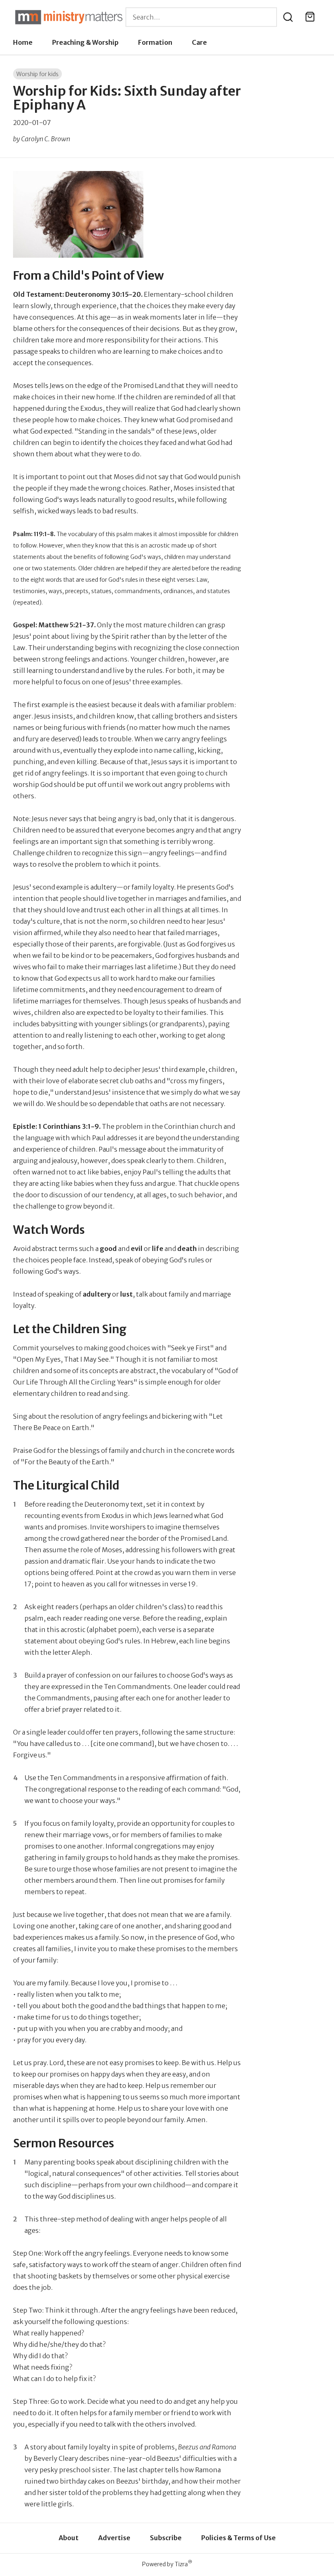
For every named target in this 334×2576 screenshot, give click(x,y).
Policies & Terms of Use (238, 2538)
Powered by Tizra (167, 2564)
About (69, 2538)
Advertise (114, 2538)
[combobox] (201, 17)
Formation (155, 42)
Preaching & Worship (85, 42)
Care (199, 42)
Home (23, 42)
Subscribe (166, 2538)
